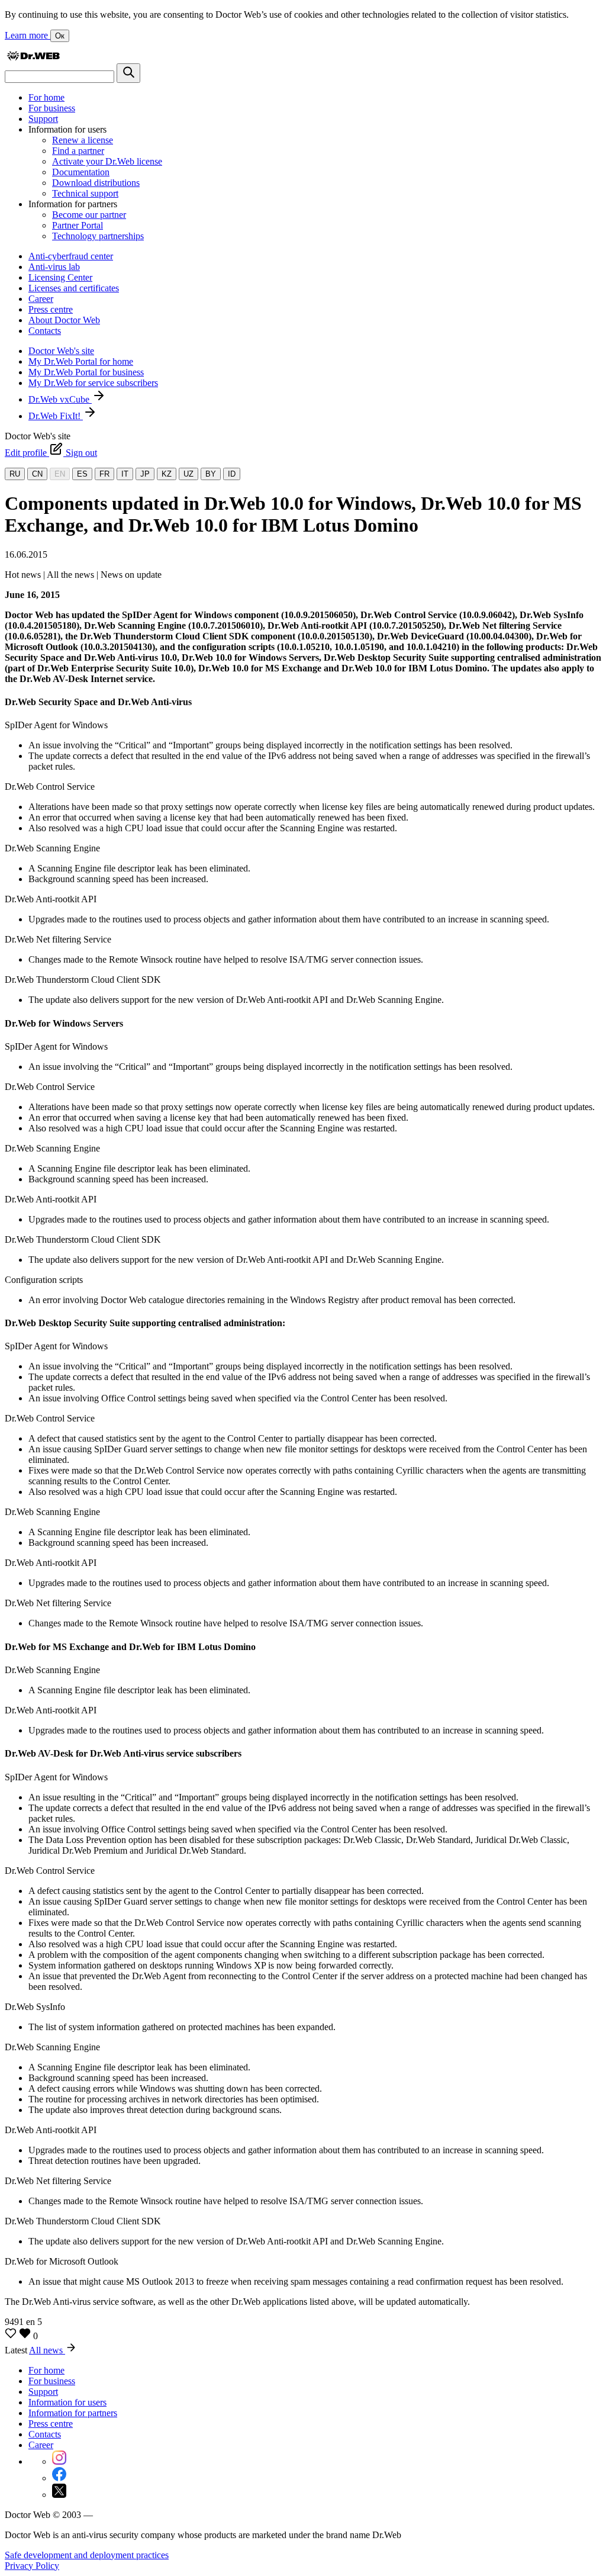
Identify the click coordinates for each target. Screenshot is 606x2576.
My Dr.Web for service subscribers (93, 383)
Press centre (51, 309)
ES (82, 474)
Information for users (67, 2402)
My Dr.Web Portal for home (81, 361)
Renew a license (83, 140)
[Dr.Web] (33, 58)
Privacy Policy (32, 2566)
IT (125, 474)
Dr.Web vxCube (60, 399)
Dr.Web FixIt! (56, 416)
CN (37, 474)
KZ (167, 474)
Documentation (81, 172)
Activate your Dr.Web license (107, 161)
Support (43, 119)
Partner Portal (78, 225)
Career (41, 299)
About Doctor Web (64, 320)
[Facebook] (59, 2478)
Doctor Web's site (61, 351)
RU (15, 474)
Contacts (45, 331)
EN (60, 474)
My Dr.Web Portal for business (86, 372)
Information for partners (73, 2413)
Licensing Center (60, 277)
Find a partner (78, 151)
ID (232, 474)
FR (104, 474)
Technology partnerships (98, 236)
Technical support (85, 193)
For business (52, 108)
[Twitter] (59, 2495)
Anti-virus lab (54, 267)
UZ (188, 474)
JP (145, 474)
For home (46, 97)
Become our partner (89, 215)
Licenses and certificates (74, 288)
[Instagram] (59, 2461)
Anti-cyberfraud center (71, 256)
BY (211, 474)
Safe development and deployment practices (87, 2555)
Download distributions (96, 183)
